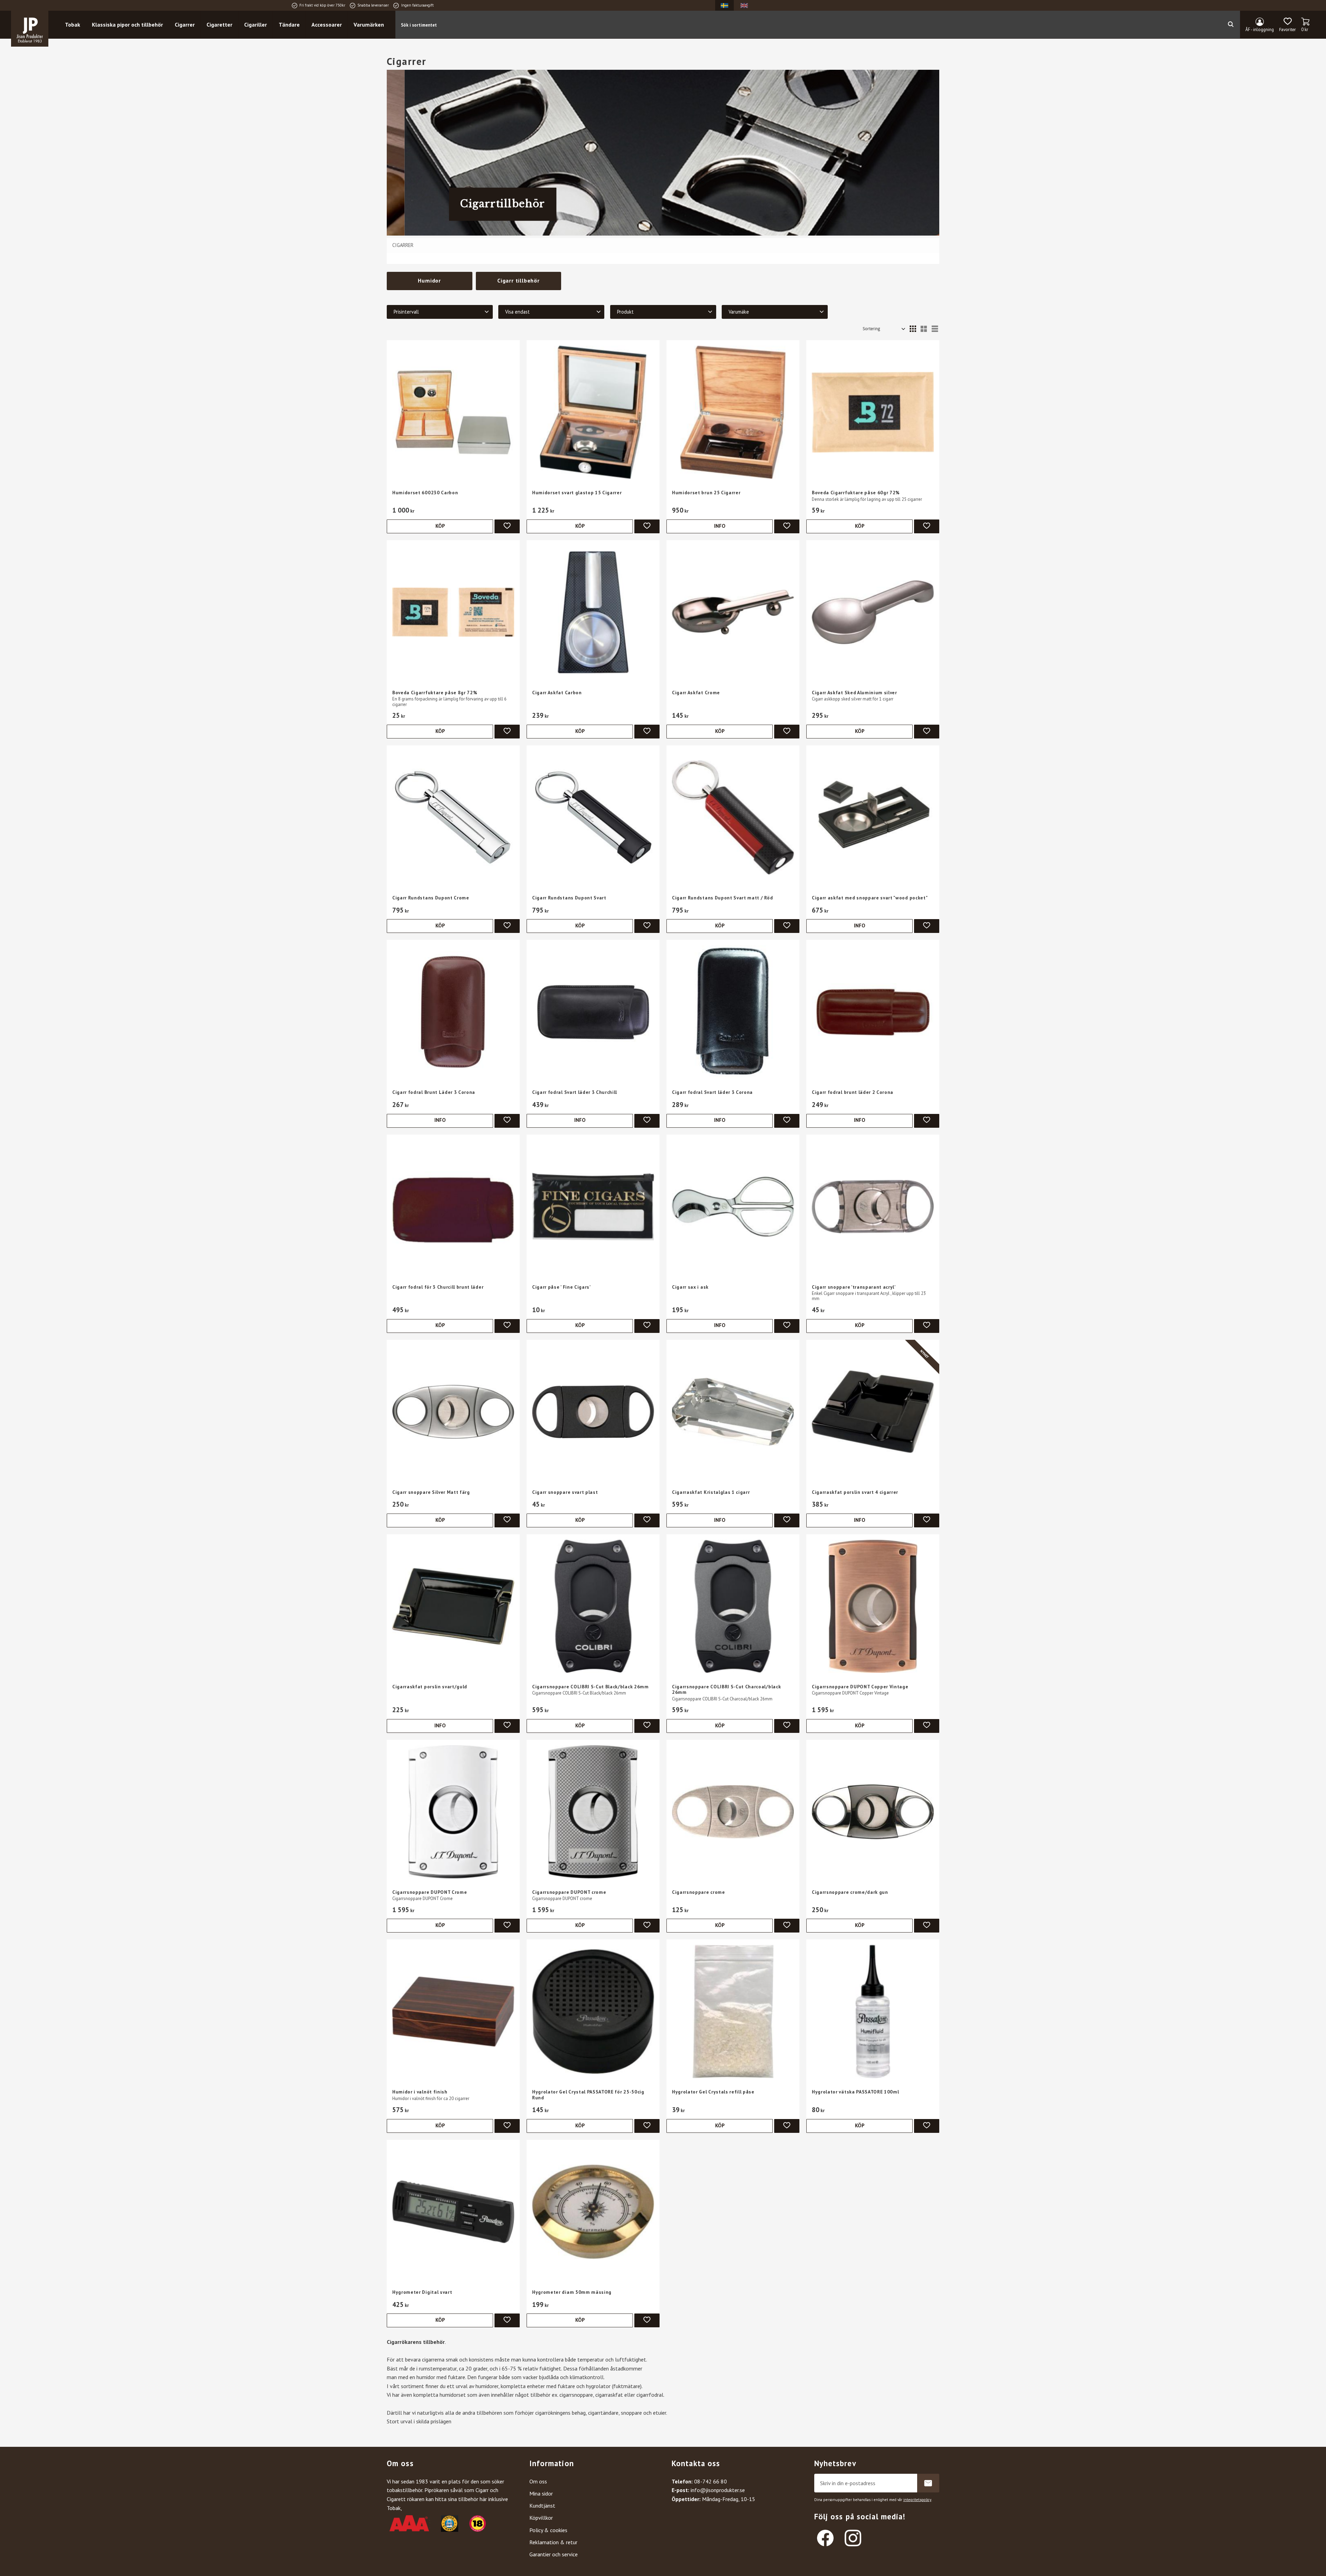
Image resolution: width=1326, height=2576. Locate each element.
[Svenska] (724, 5)
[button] (1287, 25)
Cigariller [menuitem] (256, 25)
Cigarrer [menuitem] (185, 25)
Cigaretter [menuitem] (219, 25)
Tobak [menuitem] (73, 25)
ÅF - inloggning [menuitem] (1260, 30)
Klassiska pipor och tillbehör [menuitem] (127, 25)
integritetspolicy (917, 2500)
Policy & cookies (548, 2530)
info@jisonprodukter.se (718, 2490)
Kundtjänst (542, 2506)
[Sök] (1231, 25)
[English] (744, 5)
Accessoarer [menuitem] (327, 25)
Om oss (538, 2481)
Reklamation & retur (553, 2542)
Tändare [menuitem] (289, 25)
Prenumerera (928, 2483)
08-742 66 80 (710, 2481)
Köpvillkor (541, 2518)
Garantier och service (554, 2554)
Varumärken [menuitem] (369, 25)
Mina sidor (541, 2493)
